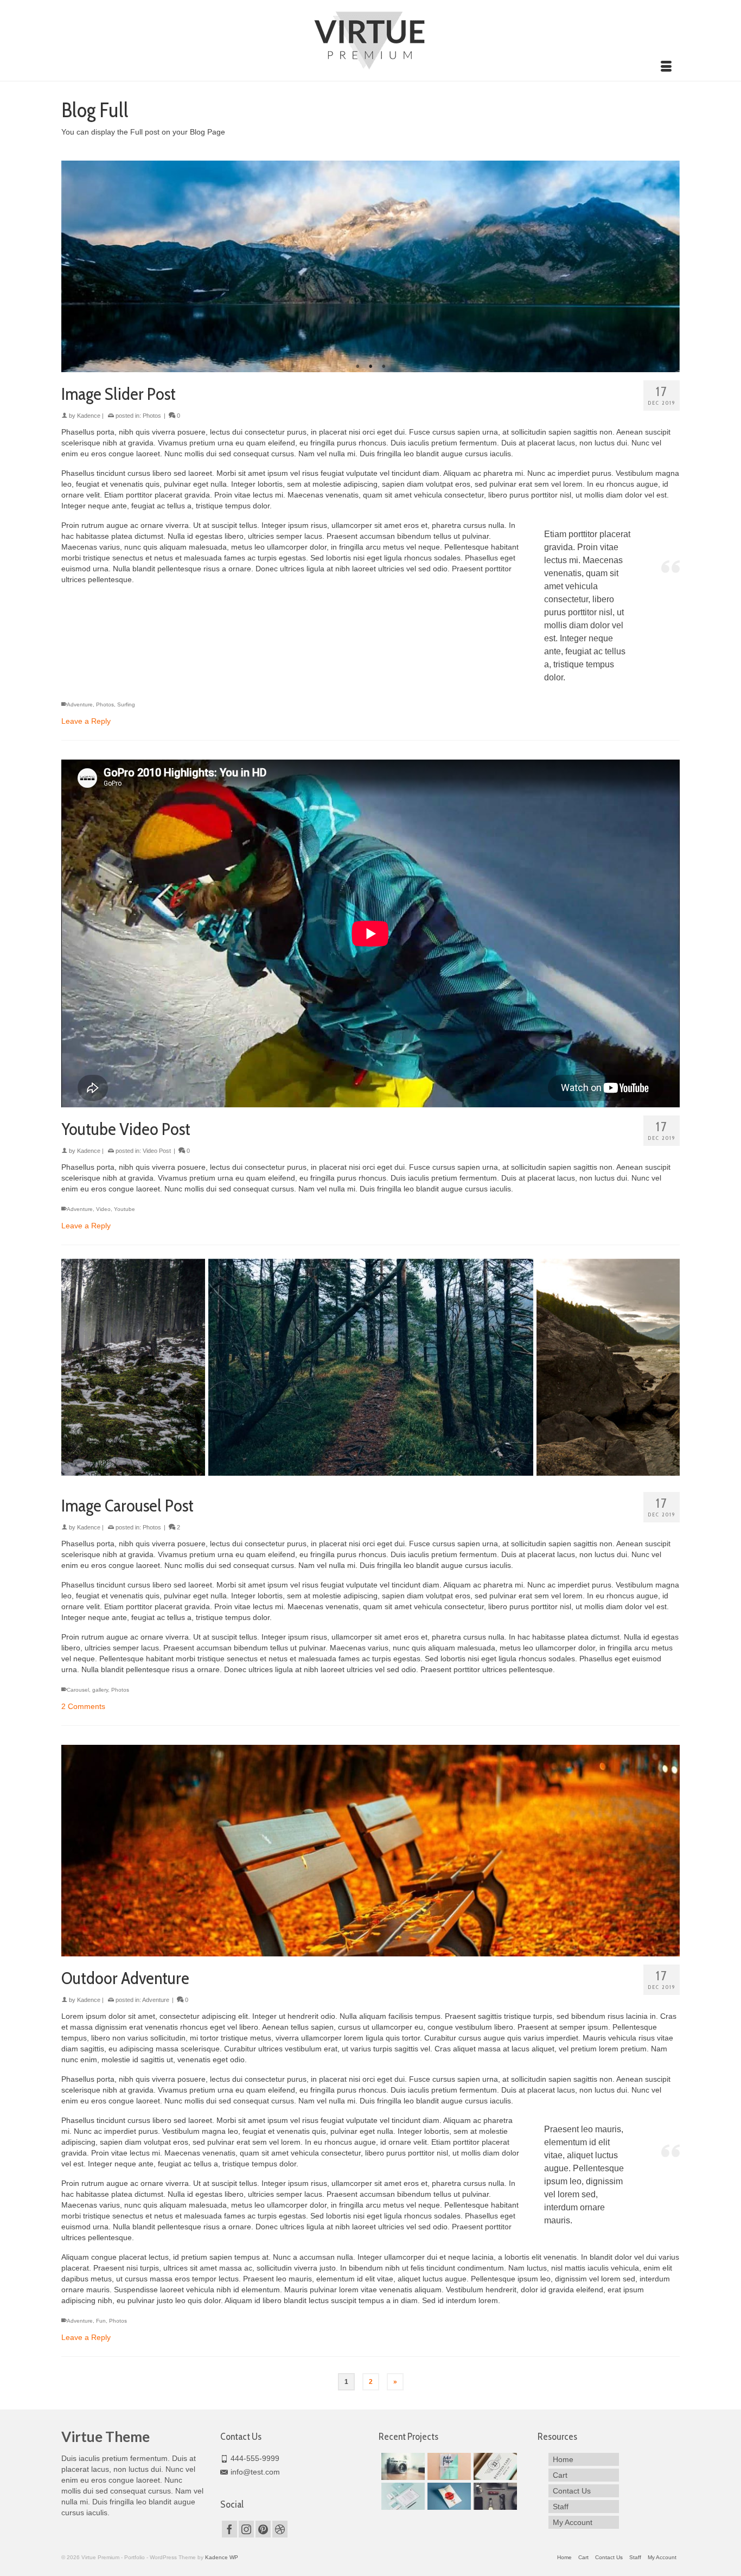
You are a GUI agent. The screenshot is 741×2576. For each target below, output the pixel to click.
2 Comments (83, 1706)
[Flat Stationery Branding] (402, 2496)
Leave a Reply (86, 721)
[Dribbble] (280, 2529)
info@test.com (255, 2472)
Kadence (89, 416)
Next (667, 266)
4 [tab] (384, 1470)
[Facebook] (229, 2529)
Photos (152, 416)
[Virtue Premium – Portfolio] (370, 39)
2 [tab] (370, 367)
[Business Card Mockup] (494, 2466)
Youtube (124, 1209)
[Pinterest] (263, 2529)
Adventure (80, 704)
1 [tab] (357, 367)
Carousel (78, 1690)
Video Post (157, 1151)
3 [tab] (384, 367)
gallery (100, 1690)
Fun (101, 2321)
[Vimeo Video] (402, 2466)
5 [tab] (397, 1470)
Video (103, 1209)
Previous (74, 266)
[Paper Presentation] (448, 2496)
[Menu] (666, 67)
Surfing (126, 704)
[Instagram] (246, 2529)
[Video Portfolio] (494, 2496)
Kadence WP (222, 2557)
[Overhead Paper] (448, 2466)
